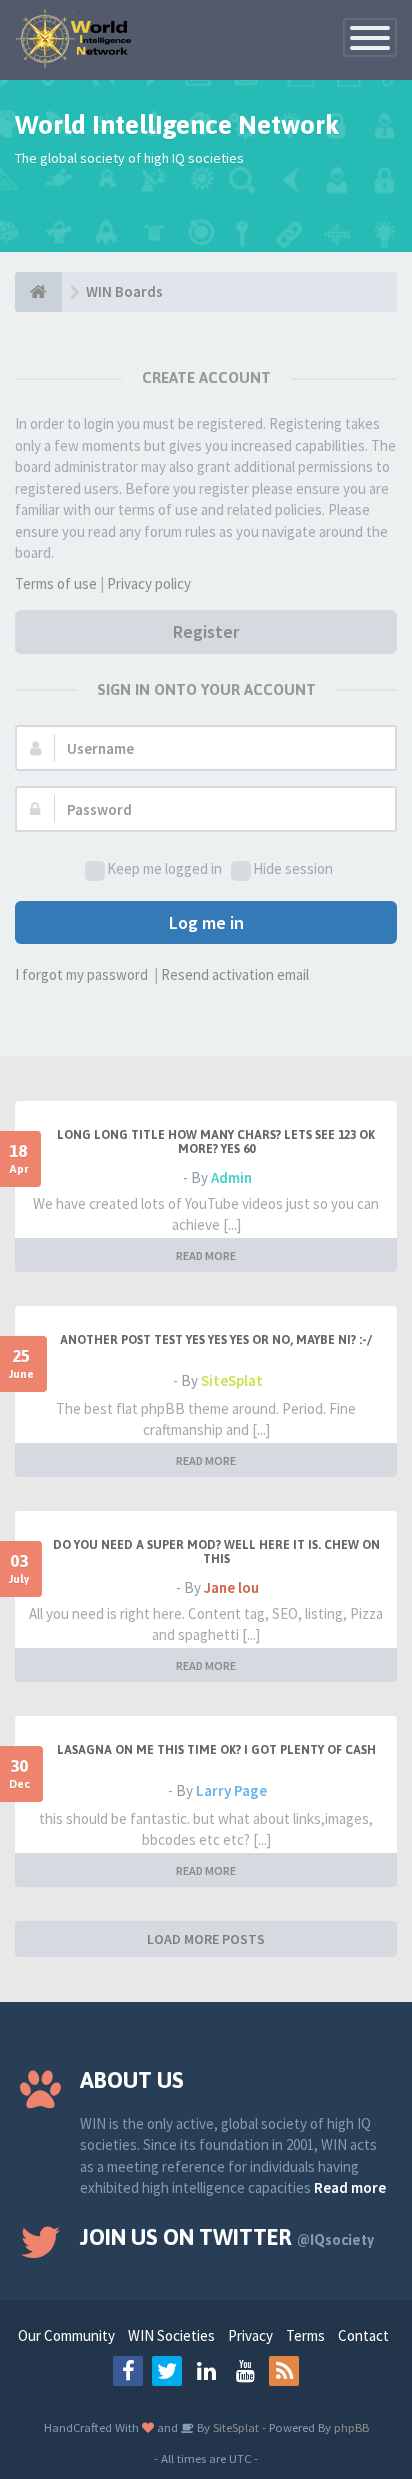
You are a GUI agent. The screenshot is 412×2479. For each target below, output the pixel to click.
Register (206, 631)
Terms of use (56, 583)
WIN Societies (171, 2335)
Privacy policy (149, 583)
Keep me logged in (164, 868)
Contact (363, 2335)
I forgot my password (81, 974)
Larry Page (231, 1790)
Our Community (66, 2335)
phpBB (351, 2427)
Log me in (206, 922)
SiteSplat (232, 1380)
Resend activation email (235, 974)
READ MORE (206, 1255)
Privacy (250, 2335)
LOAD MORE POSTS (206, 1939)
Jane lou (231, 1587)
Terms (305, 2335)
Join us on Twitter (227, 2237)
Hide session (293, 868)
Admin (231, 1177)
